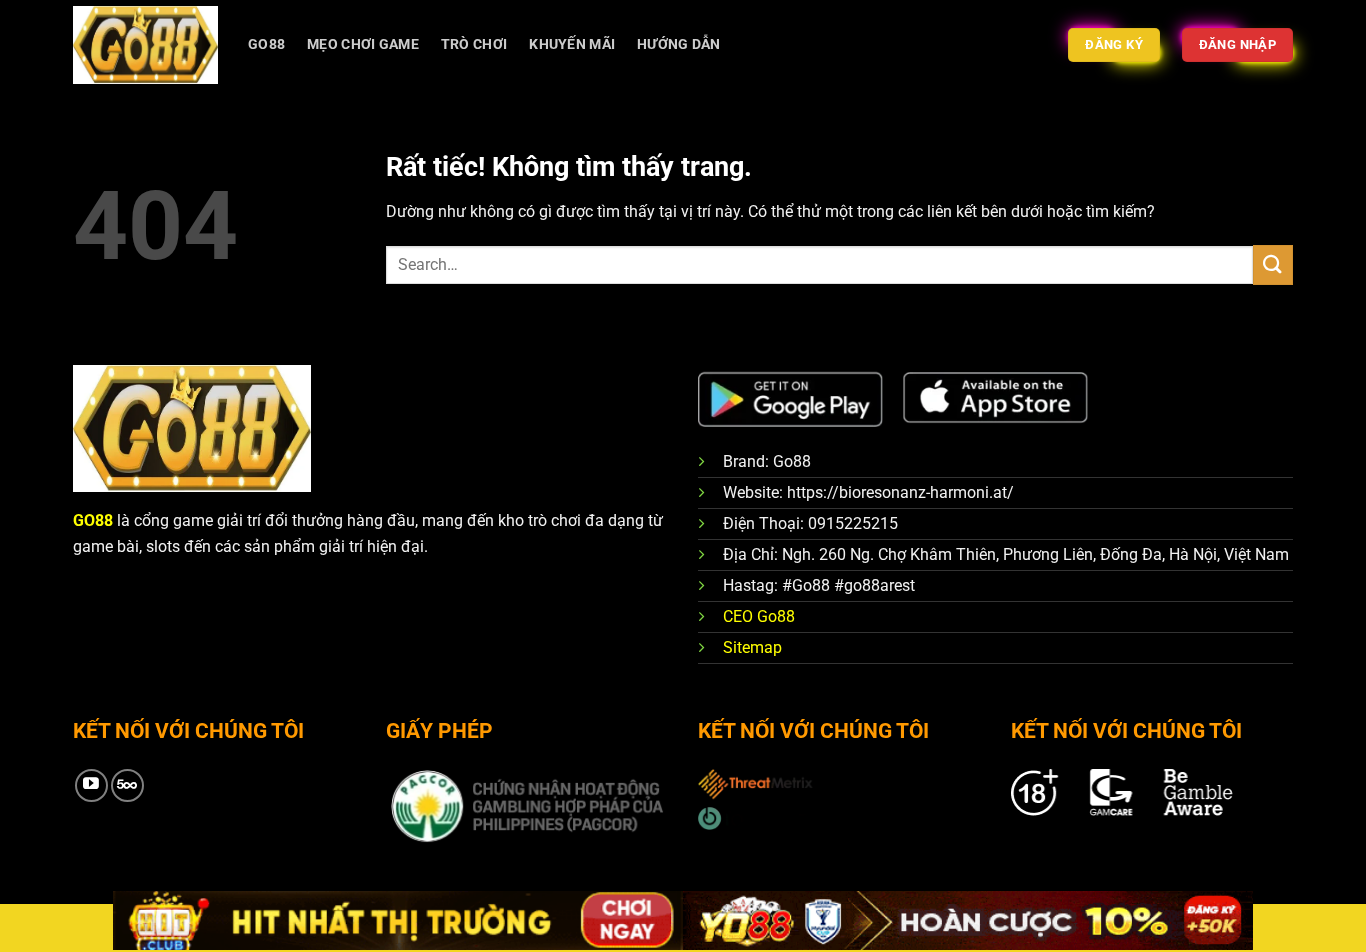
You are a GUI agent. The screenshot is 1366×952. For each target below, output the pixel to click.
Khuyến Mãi (572, 44)
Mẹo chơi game (363, 44)
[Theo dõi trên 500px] (127, 785)
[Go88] (145, 44)
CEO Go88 (759, 616)
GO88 (266, 44)
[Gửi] (1273, 264)
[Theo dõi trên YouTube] (91, 785)
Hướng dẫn (679, 44)
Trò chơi (474, 44)
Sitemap (752, 647)
